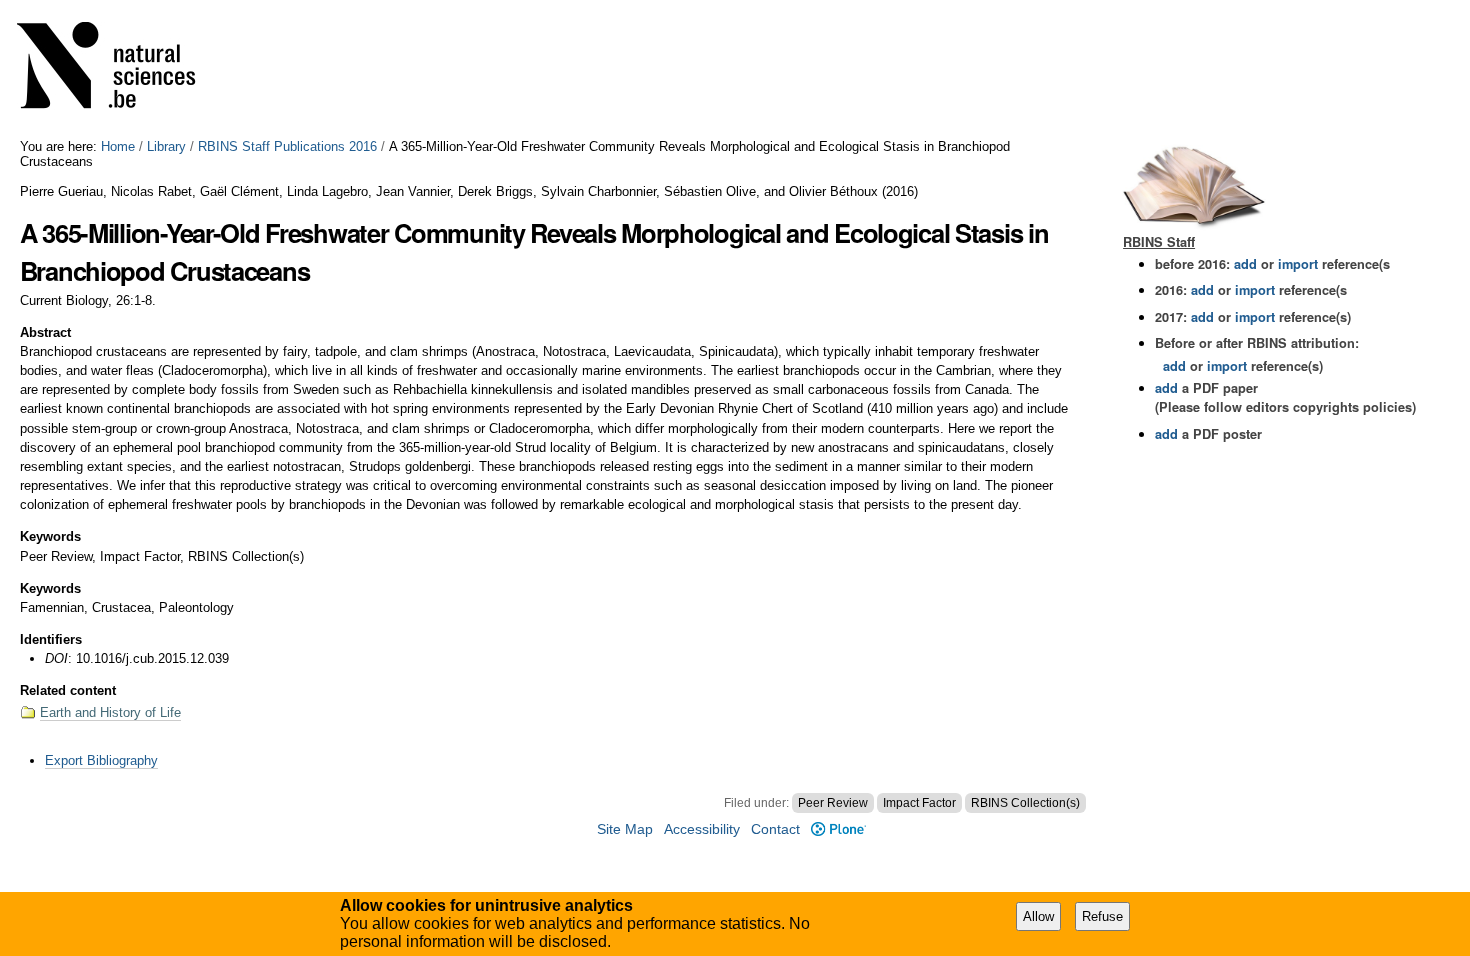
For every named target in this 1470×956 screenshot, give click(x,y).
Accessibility (702, 829)
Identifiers (51, 639)
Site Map (625, 829)
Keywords (50, 536)
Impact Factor (919, 803)
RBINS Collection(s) (1025, 803)
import (1296, 264)
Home (118, 146)
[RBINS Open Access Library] (119, 69)
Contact (775, 829)
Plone (838, 829)
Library (166, 146)
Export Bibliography (101, 760)
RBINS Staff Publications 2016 (287, 146)
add (1245, 264)
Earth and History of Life (110, 712)
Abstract (45, 332)
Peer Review (833, 803)
